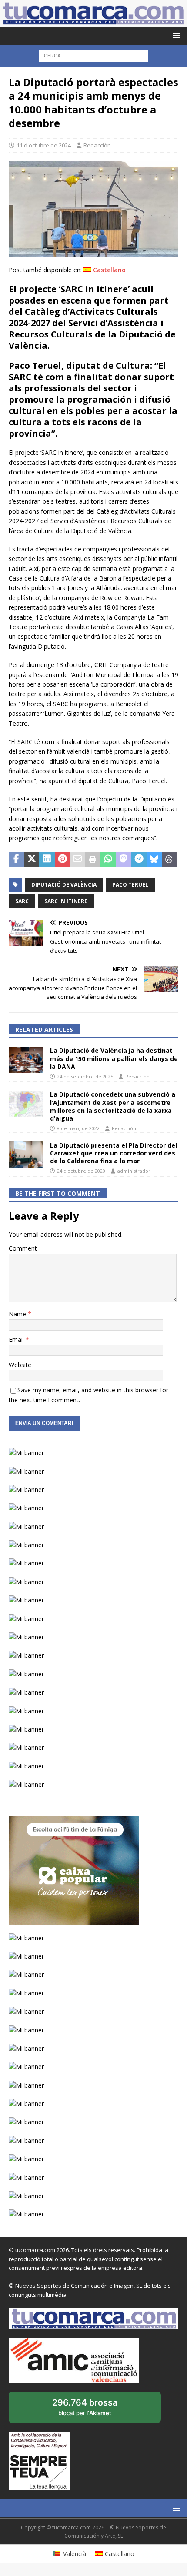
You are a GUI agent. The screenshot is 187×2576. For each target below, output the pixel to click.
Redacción (97, 145)
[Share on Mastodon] (123, 860)
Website (20, 1365)
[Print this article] (93, 860)
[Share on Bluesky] (154, 860)
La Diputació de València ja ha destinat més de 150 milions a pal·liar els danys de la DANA (114, 1058)
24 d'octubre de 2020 (81, 1171)
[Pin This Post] (62, 860)
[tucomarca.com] (93, 22)
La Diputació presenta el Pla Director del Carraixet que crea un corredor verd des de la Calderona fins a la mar (114, 1153)
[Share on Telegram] (139, 860)
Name (18, 1314)
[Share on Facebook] (16, 860)
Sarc (22, 901)
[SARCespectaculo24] (93, 252)
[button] (175, 35)
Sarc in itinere (66, 901)
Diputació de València (64, 885)
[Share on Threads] (169, 860)
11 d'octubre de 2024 (44, 145)
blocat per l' (94, 2410)
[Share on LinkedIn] (47, 860)
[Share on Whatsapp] (108, 860)
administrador (134, 1171)
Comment (23, 1248)
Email (17, 1340)
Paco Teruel (130, 885)
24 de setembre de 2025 (85, 1076)
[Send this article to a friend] (78, 860)
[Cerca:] (93, 55)
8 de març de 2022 (78, 1128)
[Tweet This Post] (32, 860)
